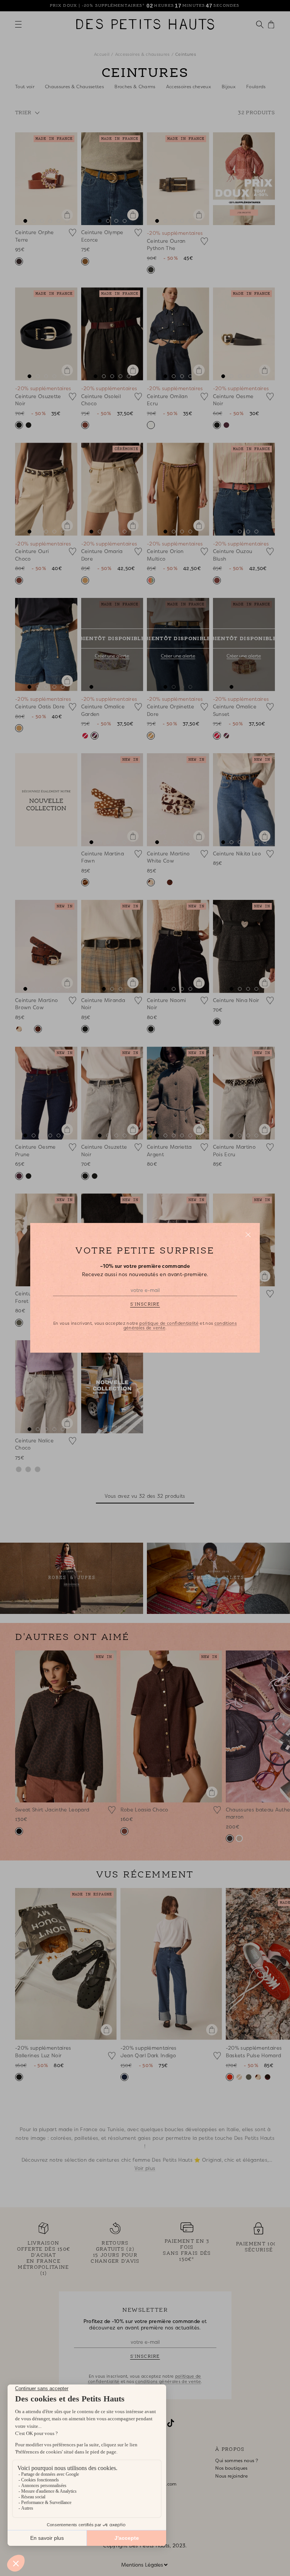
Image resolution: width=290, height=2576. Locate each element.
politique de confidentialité (169, 1324)
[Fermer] (248, 1235)
